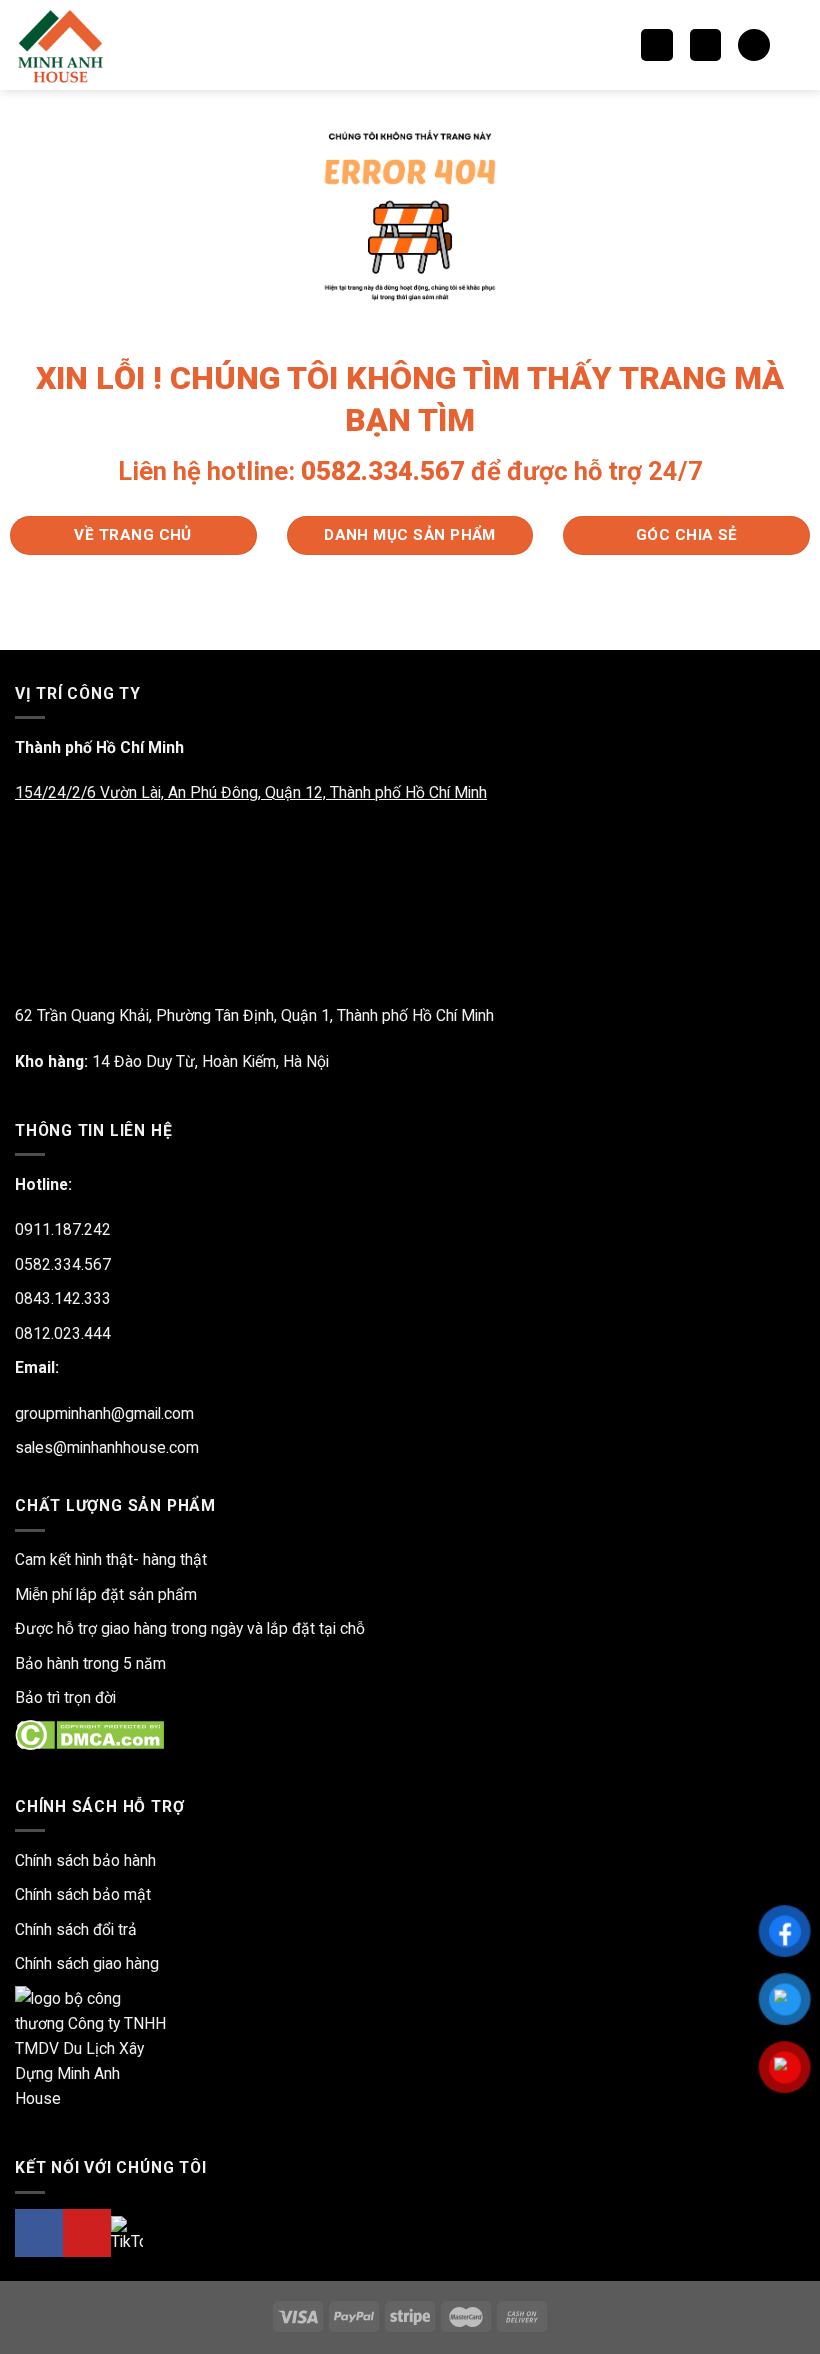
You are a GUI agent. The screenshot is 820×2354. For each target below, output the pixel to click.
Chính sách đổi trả (76, 1929)
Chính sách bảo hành (85, 1860)
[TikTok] (127, 2233)
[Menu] (705, 45)
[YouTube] (87, 2233)
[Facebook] (39, 2233)
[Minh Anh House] (63, 45)
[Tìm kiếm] (656, 45)
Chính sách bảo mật (83, 1894)
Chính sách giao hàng (87, 1963)
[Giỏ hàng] (753, 45)
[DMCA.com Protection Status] (89, 1733)
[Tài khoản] (795, 45)
